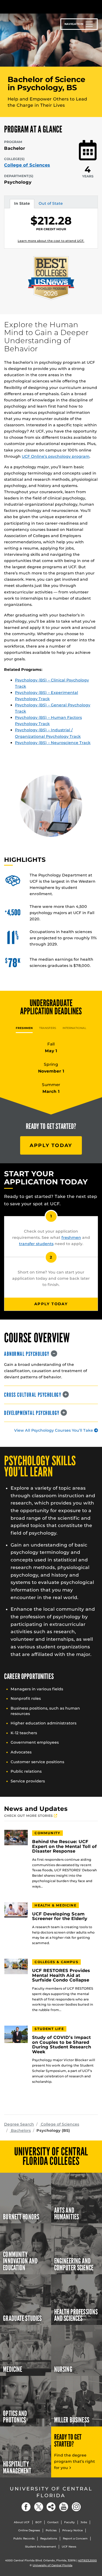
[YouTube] (64, 2507)
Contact (53, 2522)
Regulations (49, 2538)
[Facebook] (26, 2507)
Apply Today (51, 1145)
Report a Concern (75, 2538)
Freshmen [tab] (24, 1028)
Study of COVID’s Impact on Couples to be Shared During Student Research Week (62, 2045)
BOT (38, 2522)
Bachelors (20, 2130)
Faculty (69, 2522)
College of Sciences (27, 165)
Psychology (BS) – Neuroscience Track (53, 743)
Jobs (84, 2522)
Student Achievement (41, 2547)
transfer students (36, 1244)
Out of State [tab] (51, 204)
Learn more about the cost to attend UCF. (51, 241)
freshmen (71, 1237)
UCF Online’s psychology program (56, 456)
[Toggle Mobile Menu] (97, 6)
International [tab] (74, 1028)
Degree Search (19, 2124)
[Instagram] (76, 2507)
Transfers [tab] (48, 1028)
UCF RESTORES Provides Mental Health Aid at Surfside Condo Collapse (61, 1975)
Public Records (24, 2538)
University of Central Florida (51, 2492)
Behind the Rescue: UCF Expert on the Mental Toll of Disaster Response (64, 1846)
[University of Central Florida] (41, 7)
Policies (51, 2530)
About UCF (22, 2522)
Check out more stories (29, 1816)
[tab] (51, 1354)
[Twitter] (39, 2507)
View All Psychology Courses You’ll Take (54, 1430)
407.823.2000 (87, 2560)
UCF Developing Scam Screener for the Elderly (60, 1916)
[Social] (51, 2507)
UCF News (69, 2547)
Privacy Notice (72, 2530)
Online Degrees (29, 2530)
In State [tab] (22, 204)
